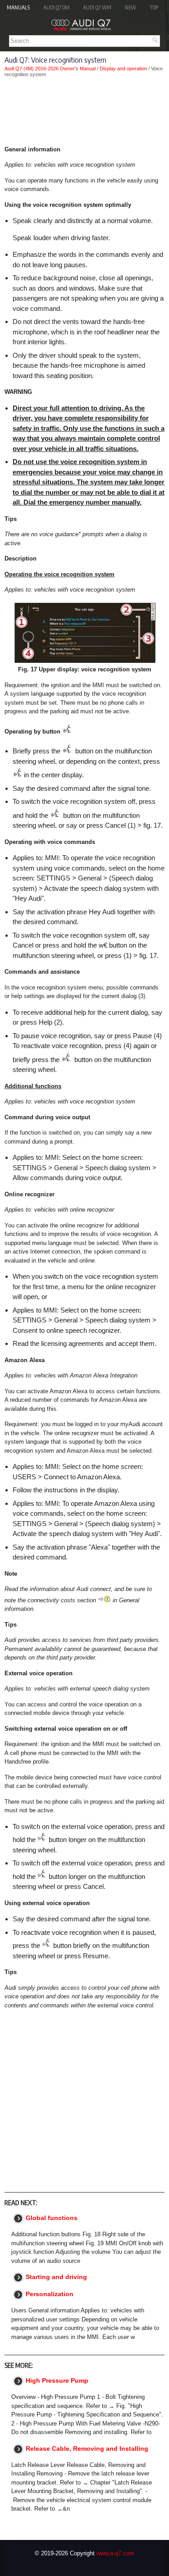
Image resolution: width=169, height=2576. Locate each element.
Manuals (18, 7)
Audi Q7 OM (56, 7)
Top (154, 7)
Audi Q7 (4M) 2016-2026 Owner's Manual (50, 68)
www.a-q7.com (115, 2553)
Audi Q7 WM (97, 7)
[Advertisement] (84, 111)
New (130, 7)
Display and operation (123, 68)
